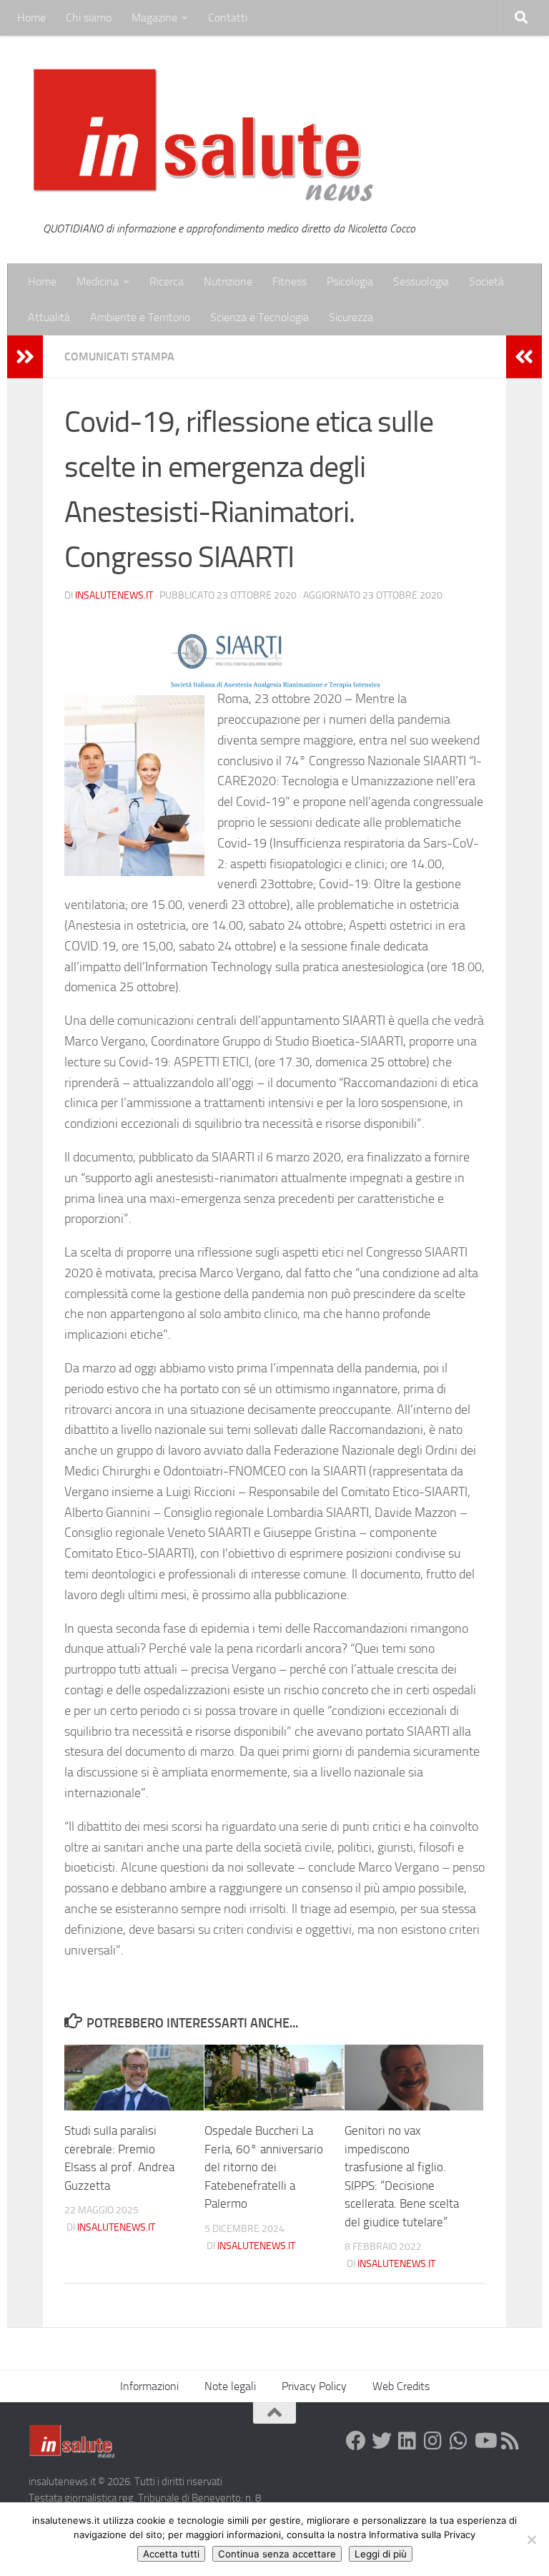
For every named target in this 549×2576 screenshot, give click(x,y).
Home (31, 18)
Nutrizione (228, 281)
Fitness (290, 281)
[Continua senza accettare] (531, 2540)
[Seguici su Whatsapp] (459, 2441)
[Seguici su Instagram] (433, 2441)
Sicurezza (351, 317)
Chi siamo (89, 18)
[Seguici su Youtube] (485, 2441)
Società (486, 281)
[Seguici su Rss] (510, 2441)
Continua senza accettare (277, 2554)
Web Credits (401, 2386)
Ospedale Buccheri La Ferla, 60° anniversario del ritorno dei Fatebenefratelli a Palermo (264, 2167)
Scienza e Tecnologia (259, 317)
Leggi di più (381, 2554)
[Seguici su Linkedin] (407, 2441)
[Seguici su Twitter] (382, 2441)
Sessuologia (421, 281)
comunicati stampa (119, 357)
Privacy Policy (314, 2386)
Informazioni (149, 2386)
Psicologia (350, 281)
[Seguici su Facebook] (356, 2441)
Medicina (98, 281)
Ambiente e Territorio (140, 317)
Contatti (228, 18)
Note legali (230, 2386)
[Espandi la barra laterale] (25, 357)
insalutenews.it (114, 595)
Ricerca (167, 281)
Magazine (154, 18)
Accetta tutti (171, 2554)
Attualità (49, 317)
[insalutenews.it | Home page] (203, 136)
